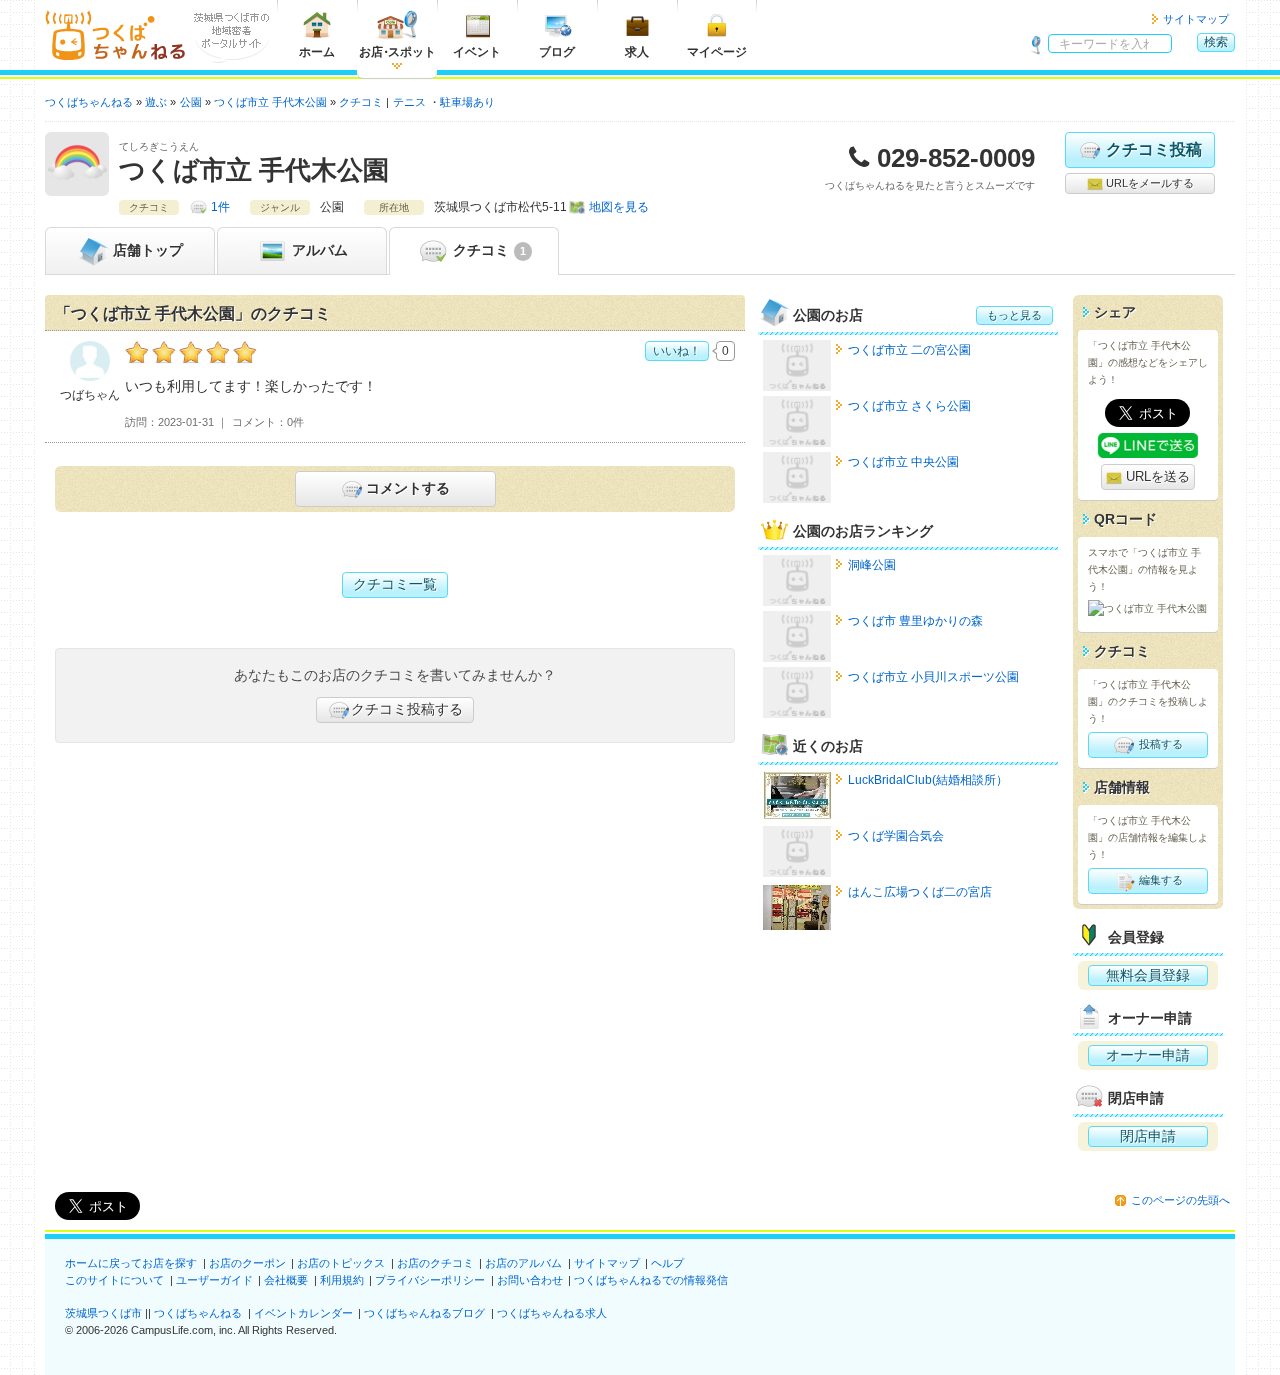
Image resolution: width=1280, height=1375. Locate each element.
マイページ (717, 52)
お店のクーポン (247, 1263)
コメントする (408, 488)
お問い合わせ (530, 1280)
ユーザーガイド (214, 1280)
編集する (1159, 880)
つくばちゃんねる (198, 1313)
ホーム (317, 52)
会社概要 (286, 1280)
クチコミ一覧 (395, 584)
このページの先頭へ (1180, 1200)
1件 (220, 207)
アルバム (318, 250)
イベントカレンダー (303, 1313)
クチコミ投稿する (407, 709)
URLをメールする (1148, 183)
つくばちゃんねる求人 (552, 1313)
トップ (148, 250)
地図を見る (619, 207)
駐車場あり (467, 102)
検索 (1216, 42)
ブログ (557, 52)
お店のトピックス (341, 1263)
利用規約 (342, 1280)
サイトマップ (1196, 19)
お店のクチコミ (435, 1263)
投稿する (1159, 744)
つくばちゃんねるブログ (424, 1313)
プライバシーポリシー (430, 1280)
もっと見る (1014, 315)
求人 (637, 52)
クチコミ (487, 250)
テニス (409, 102)
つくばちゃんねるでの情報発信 (651, 1280)
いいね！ (677, 351)
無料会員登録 (1148, 975)
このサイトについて (114, 1280)
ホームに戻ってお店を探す (131, 1263)
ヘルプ (667, 1263)
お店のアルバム (523, 1263)
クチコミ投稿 (1154, 149)
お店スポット (397, 52)
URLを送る (1156, 476)
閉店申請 (1148, 1136)
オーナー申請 (1148, 1055)
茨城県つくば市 (103, 1313)
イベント (477, 52)
